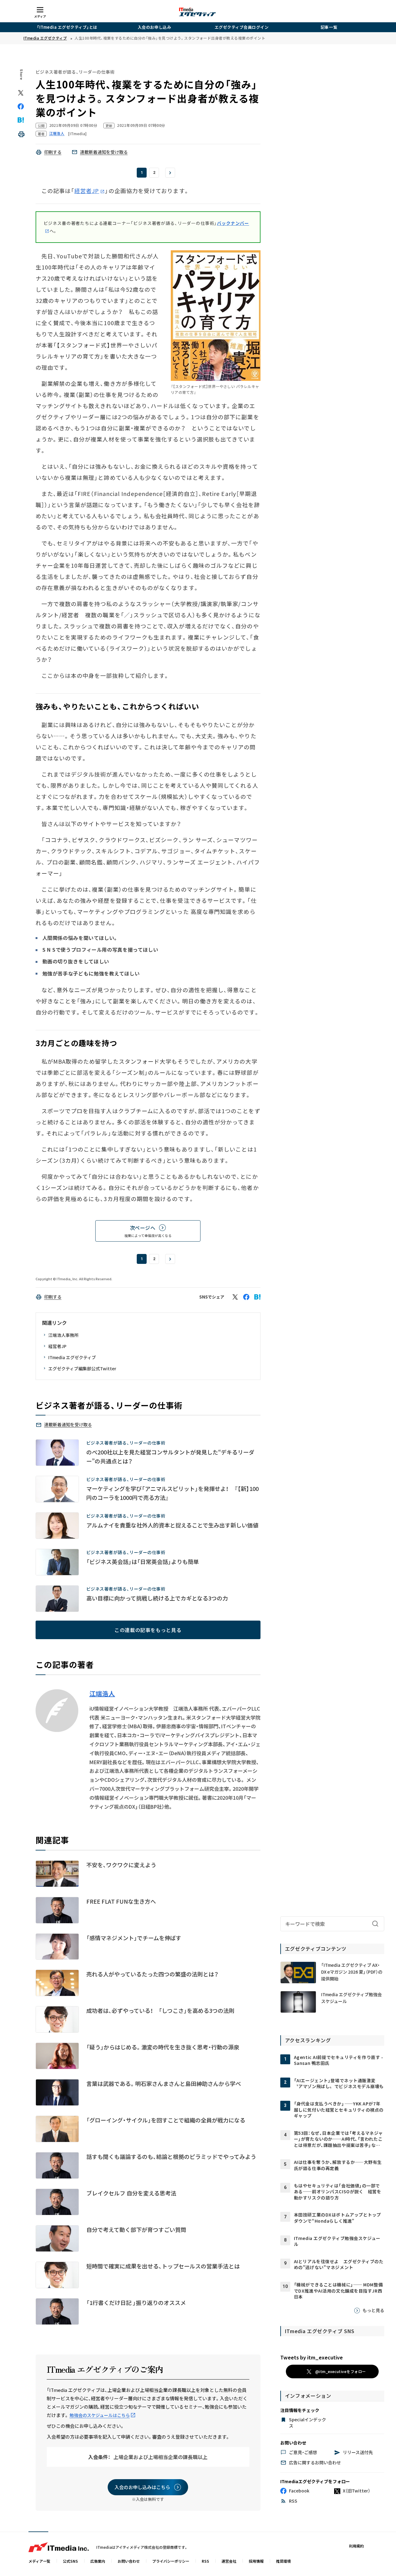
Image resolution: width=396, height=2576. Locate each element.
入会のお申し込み (154, 27)
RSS (205, 2561)
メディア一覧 (39, 2561)
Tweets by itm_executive (312, 2357)
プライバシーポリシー (171, 2561)
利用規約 (356, 2546)
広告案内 (98, 2561)
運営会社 (229, 2561)
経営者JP (87, 191)
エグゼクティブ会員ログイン (242, 27)
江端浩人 (102, 1694)
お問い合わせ (129, 2561)
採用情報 (256, 2561)
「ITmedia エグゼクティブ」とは (67, 27)
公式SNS (70, 2561)
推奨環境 (283, 2561)
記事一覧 (329, 27)
